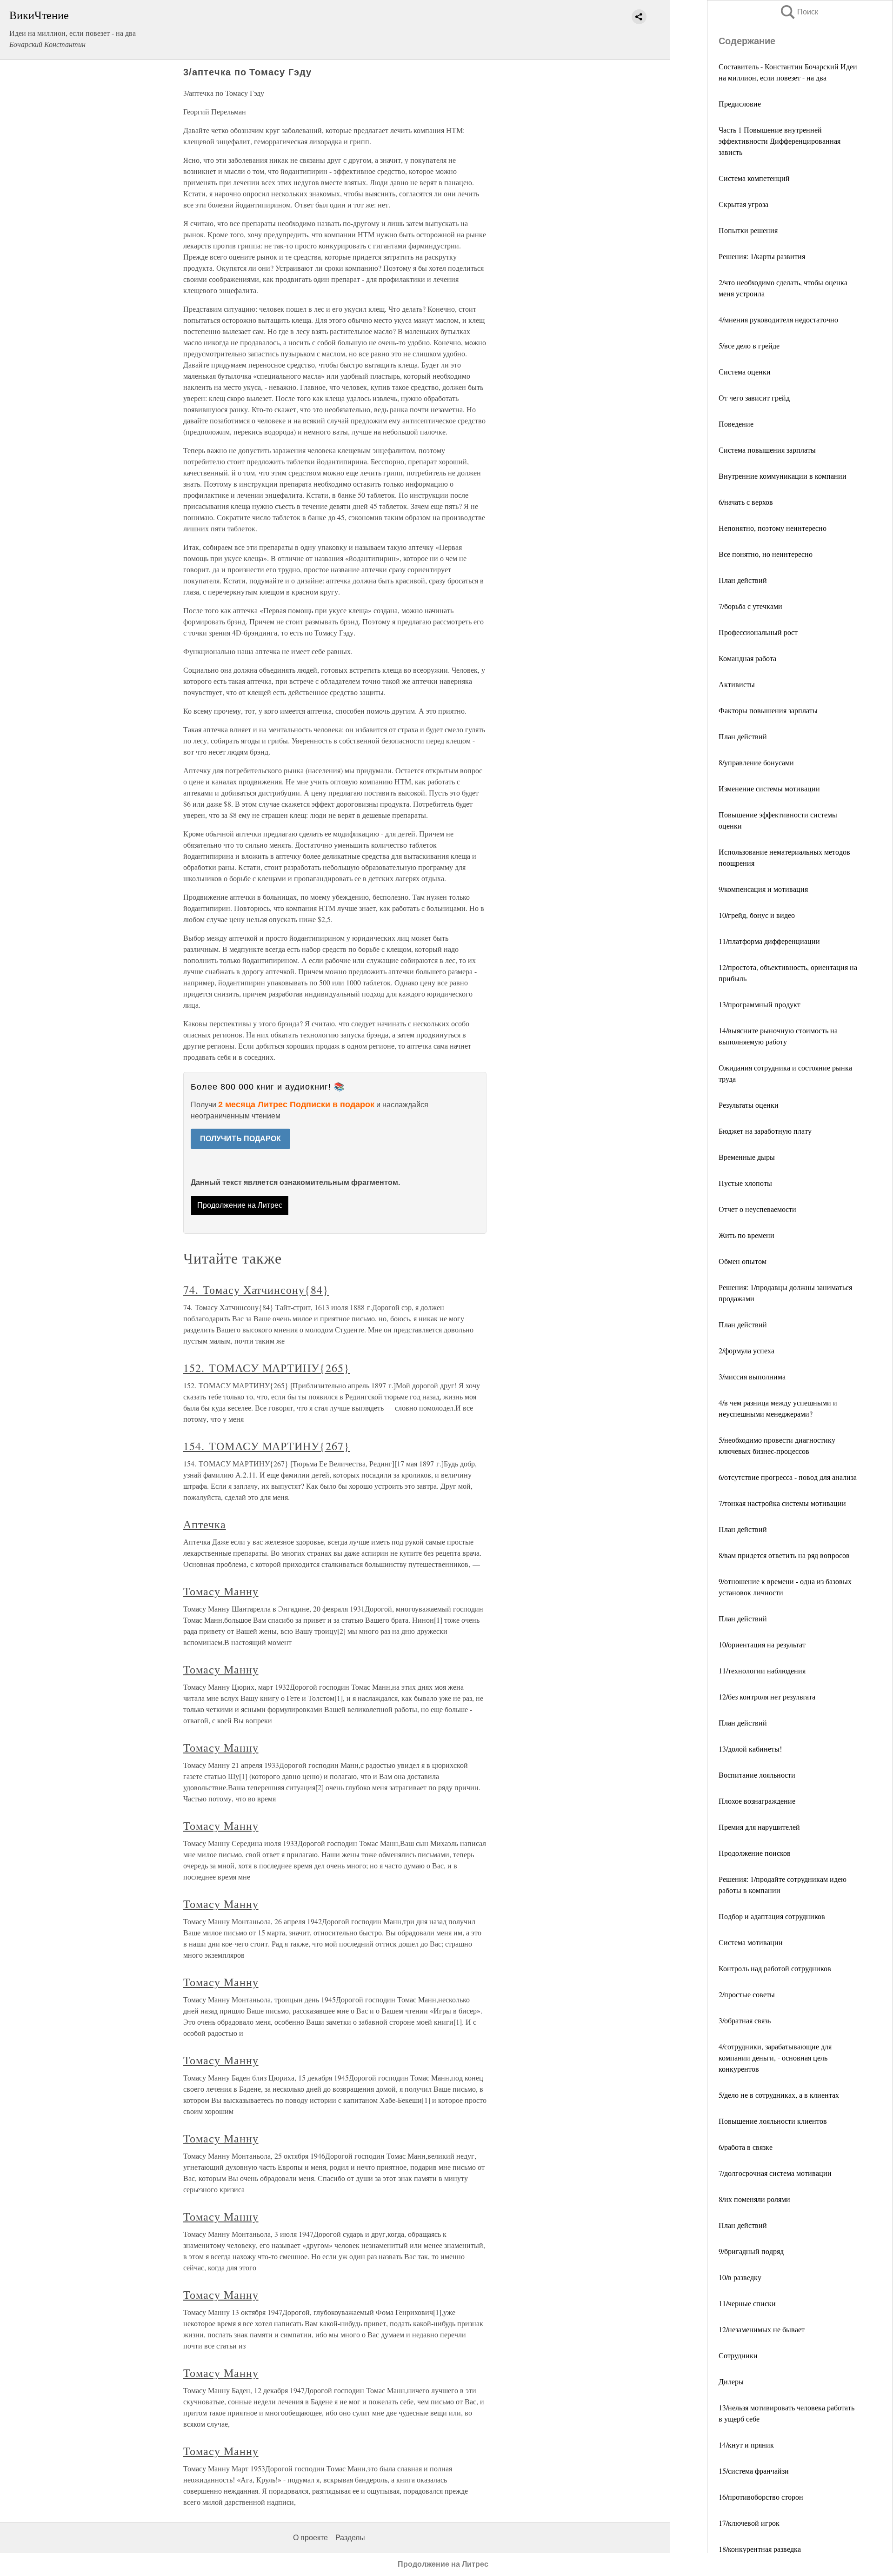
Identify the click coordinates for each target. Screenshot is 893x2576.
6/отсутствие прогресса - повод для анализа (788, 1477)
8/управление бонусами (756, 762)
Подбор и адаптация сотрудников (772, 1916)
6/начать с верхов (746, 502)
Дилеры (731, 2381)
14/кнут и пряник (746, 2445)
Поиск (799, 12)
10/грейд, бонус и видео (757, 915)
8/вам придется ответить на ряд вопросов (784, 1555)
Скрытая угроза (743, 204)
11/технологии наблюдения (762, 1670)
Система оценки (745, 371)
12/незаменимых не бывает (762, 2329)
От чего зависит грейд (754, 398)
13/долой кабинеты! (750, 1749)
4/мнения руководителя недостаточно (778, 319)
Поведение (736, 424)
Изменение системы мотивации (769, 788)
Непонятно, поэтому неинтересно (773, 528)
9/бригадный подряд (751, 2251)
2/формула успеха (746, 1350)
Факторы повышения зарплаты (768, 710)
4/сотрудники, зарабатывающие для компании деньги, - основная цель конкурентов (775, 2057)
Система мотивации (751, 1942)
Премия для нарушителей (759, 1827)
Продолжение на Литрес (240, 1205)
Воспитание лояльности (757, 1775)
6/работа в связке (746, 2147)
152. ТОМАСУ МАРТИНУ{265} (267, 1368)
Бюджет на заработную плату (765, 1131)
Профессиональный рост (758, 632)
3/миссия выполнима (752, 1376)
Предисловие (740, 104)
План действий (743, 580)
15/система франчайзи (754, 2471)
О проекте (310, 2538)
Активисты (737, 684)
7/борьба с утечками (750, 606)
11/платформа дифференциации (769, 941)
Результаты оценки (749, 1105)
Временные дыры (747, 1157)
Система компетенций (754, 178)
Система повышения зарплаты (767, 450)
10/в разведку (740, 2277)
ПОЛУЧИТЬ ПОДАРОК (240, 1139)
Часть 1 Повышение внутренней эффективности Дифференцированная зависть (780, 141)
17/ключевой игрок (749, 2523)
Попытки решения (748, 230)
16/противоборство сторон (761, 2497)
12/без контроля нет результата (767, 1696)
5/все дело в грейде (749, 345)
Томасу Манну (221, 1591)
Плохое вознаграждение (757, 1801)
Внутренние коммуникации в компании (783, 476)
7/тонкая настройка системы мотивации (782, 1503)
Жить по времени (746, 1235)
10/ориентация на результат (762, 1644)
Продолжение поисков (755, 1853)
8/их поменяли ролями (754, 2199)
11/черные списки (747, 2303)
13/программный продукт (760, 1004)
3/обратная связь (745, 2020)
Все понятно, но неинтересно (766, 554)
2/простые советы (747, 1994)
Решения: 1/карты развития (762, 256)
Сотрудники (738, 2355)
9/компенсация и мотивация (763, 889)
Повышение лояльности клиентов (773, 2121)
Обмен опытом (743, 1261)
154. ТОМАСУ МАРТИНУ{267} (267, 1446)
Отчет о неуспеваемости (757, 1209)
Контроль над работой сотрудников (775, 1968)
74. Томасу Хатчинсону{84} (256, 1290)
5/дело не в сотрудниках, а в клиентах (779, 2095)
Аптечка (205, 1524)
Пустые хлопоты (745, 1183)
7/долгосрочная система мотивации (775, 2173)
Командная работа (747, 658)
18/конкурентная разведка (760, 2549)
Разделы (350, 2538)
